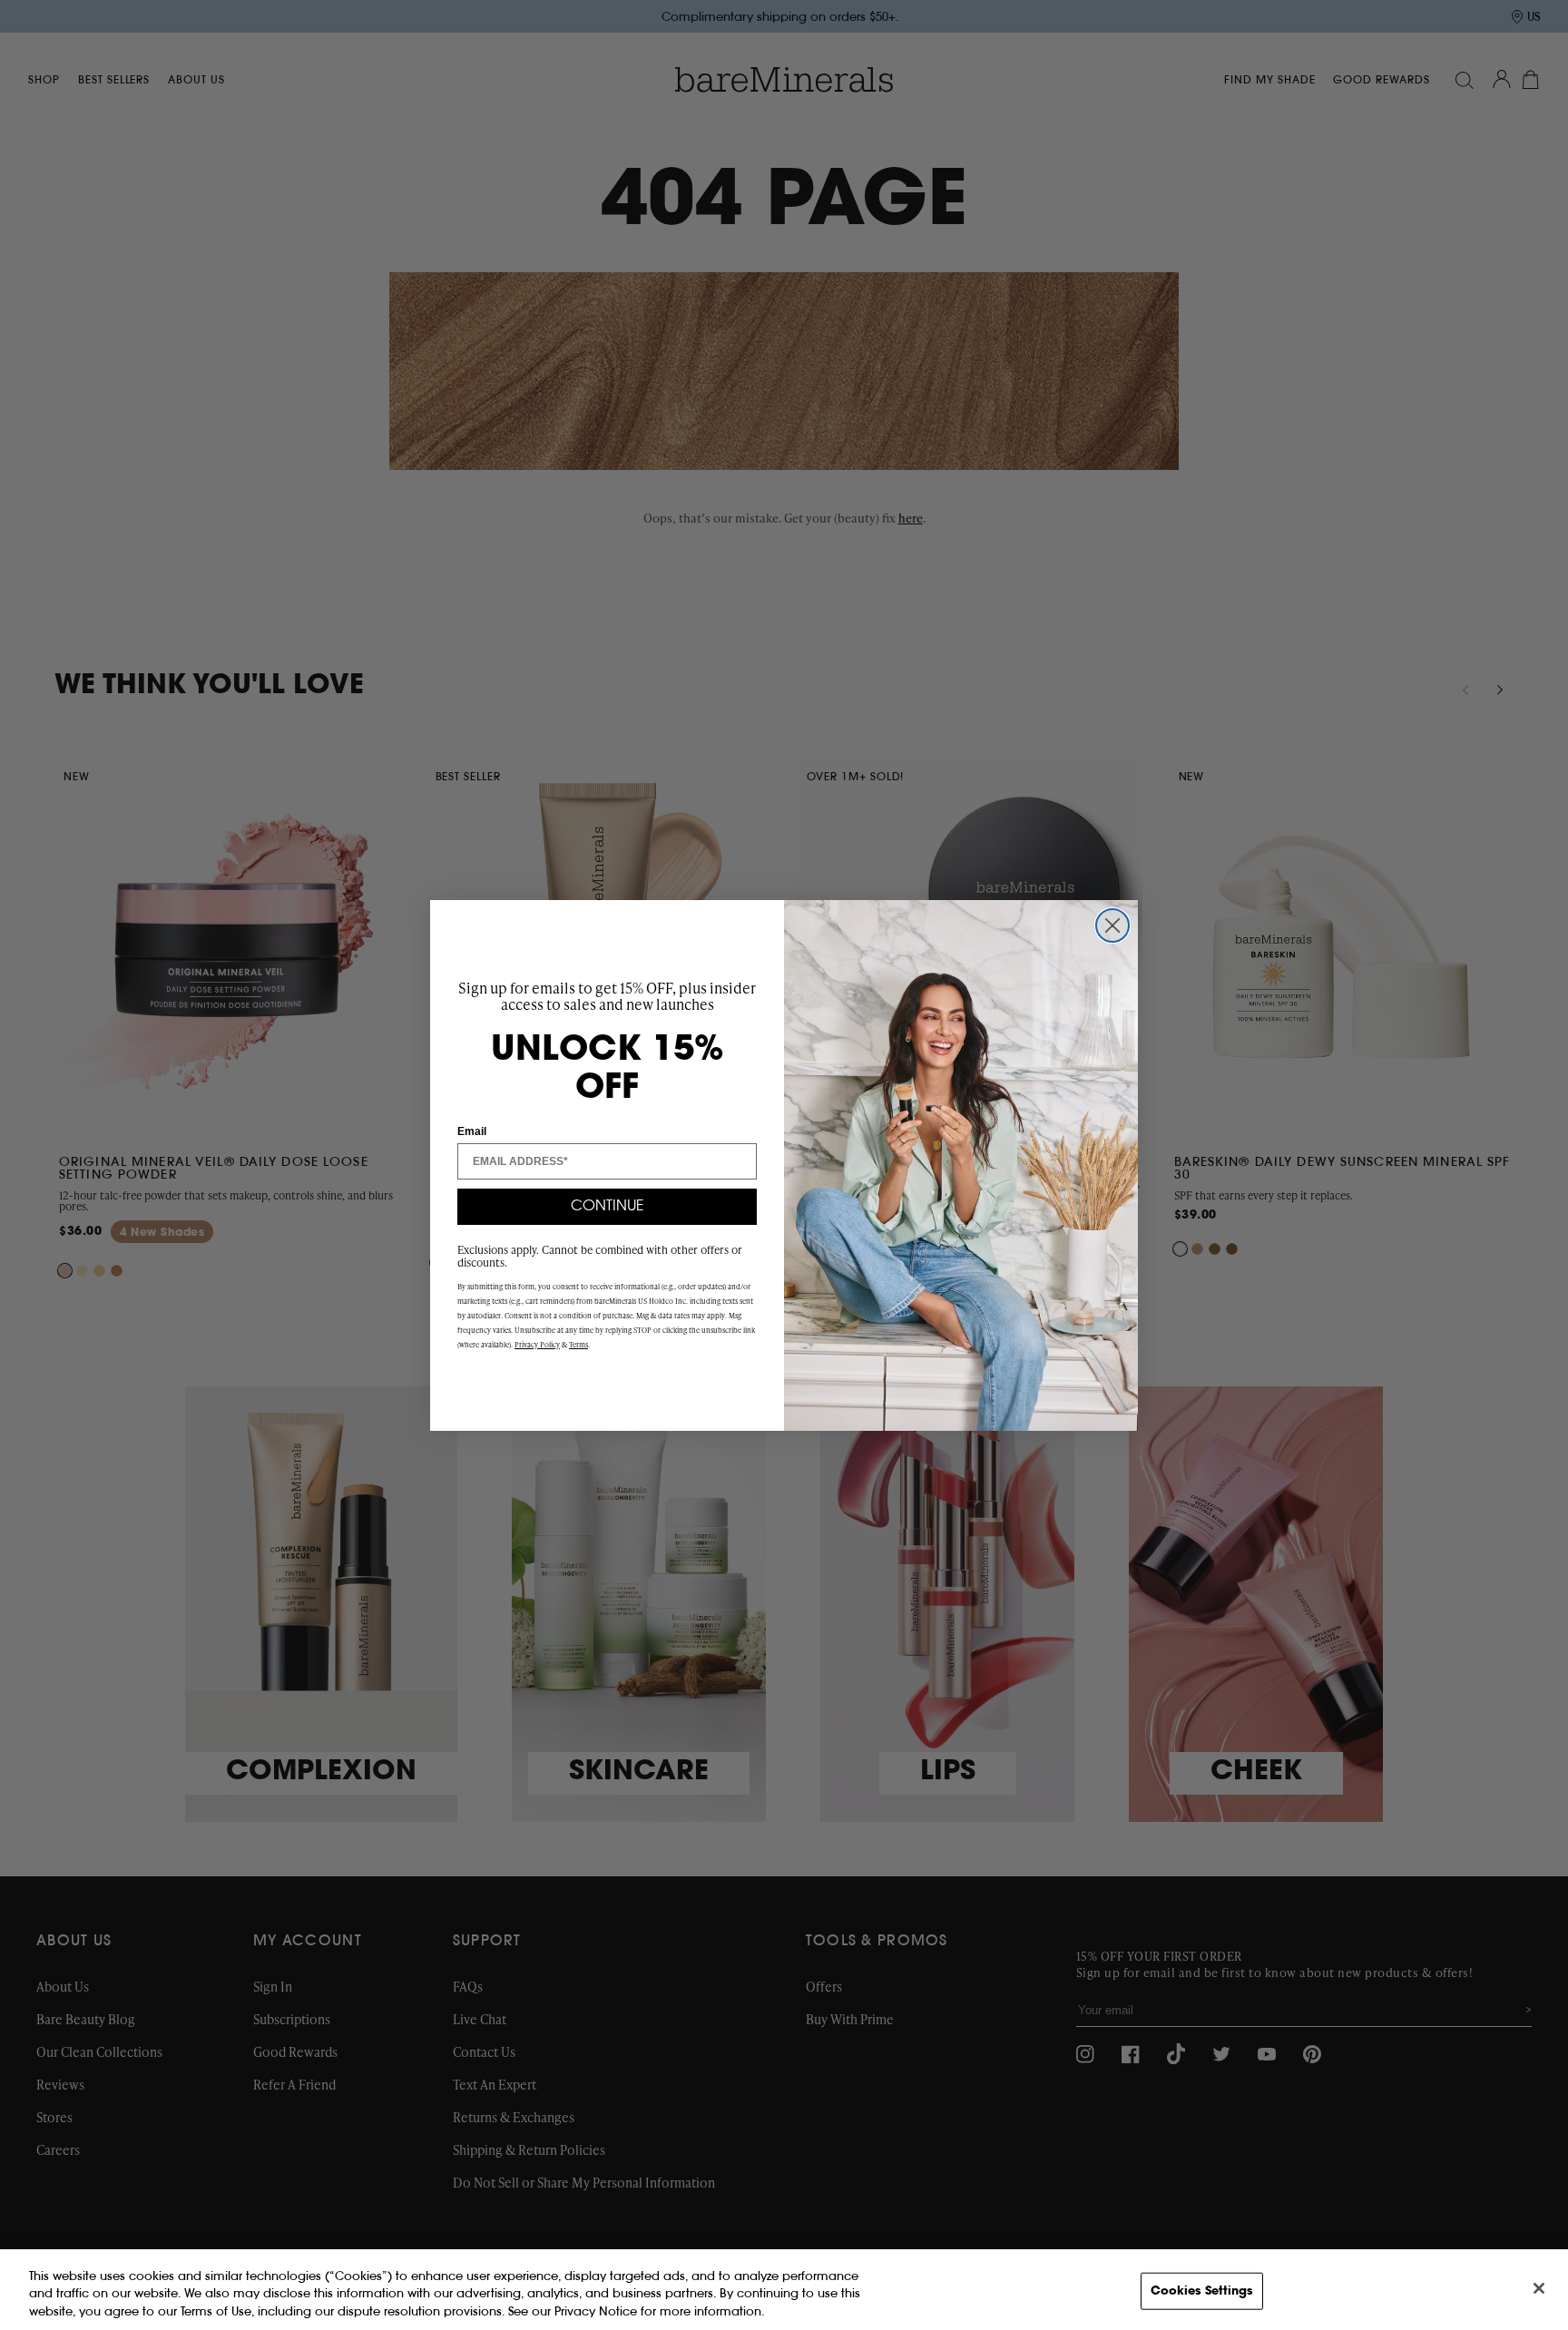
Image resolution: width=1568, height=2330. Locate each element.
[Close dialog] (1112, 925)
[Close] (1539, 2288)
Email (472, 1131)
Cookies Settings (1202, 2291)
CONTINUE (608, 1207)
